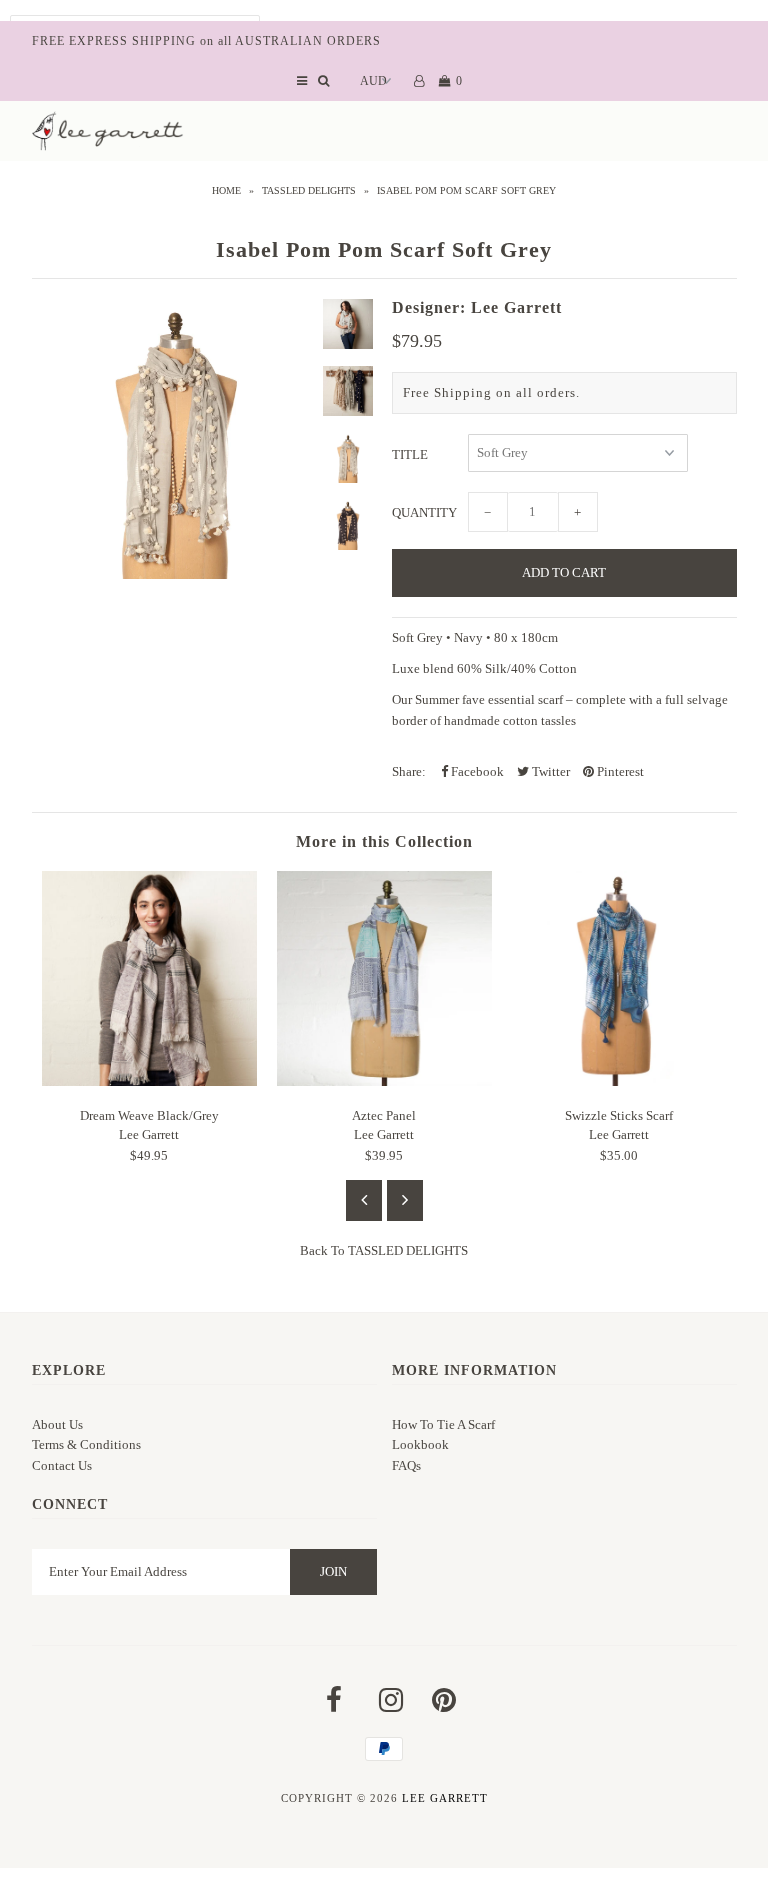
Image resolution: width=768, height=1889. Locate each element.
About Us (57, 1424)
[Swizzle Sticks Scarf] (619, 1081)
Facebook (476, 771)
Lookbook (420, 1444)
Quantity (424, 512)
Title (410, 454)
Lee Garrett (445, 1798)
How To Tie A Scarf (443, 1424)
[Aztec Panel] (384, 1081)
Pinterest (619, 771)
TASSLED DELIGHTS (309, 190)
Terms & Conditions (86, 1444)
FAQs (406, 1465)
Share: (409, 771)
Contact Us (62, 1465)
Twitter (549, 771)
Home (226, 190)
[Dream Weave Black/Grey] (149, 1081)
